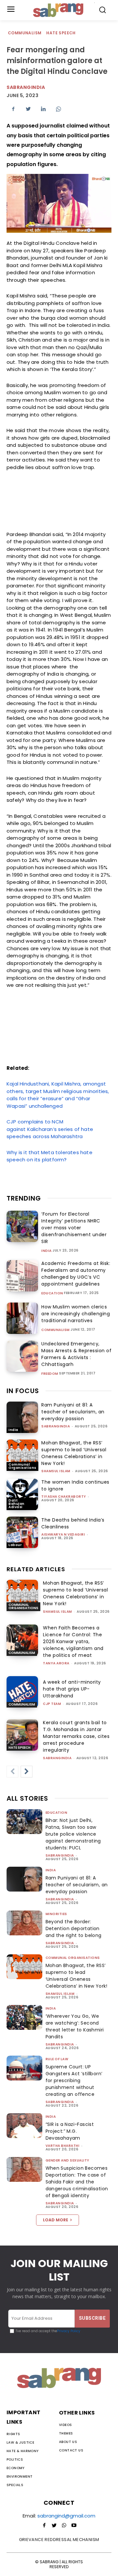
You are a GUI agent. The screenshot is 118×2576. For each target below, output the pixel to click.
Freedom (50, 1374)
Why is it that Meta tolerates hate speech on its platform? (49, 1156)
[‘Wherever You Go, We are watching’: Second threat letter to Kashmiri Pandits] (24, 2017)
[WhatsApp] (58, 109)
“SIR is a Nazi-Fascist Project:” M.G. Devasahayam (70, 2131)
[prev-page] (12, 1772)
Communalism (25, 33)
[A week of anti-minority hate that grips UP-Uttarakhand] (22, 1692)
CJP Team (52, 1704)
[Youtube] (74, 2526)
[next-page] (27, 1772)
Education (52, 1293)
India (47, 1251)
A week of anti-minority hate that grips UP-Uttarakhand (72, 1689)
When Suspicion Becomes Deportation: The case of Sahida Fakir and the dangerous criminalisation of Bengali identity (77, 2182)
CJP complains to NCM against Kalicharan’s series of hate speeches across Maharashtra (50, 1129)
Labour (15, 1545)
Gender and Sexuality (68, 2160)
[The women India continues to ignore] (22, 1494)
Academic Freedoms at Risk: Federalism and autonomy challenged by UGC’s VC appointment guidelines (76, 1274)
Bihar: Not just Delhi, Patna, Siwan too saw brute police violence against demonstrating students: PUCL (73, 1834)
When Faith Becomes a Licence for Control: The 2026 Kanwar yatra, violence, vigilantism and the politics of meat (73, 1642)
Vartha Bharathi (63, 2146)
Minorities (56, 1914)
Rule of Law (57, 2059)
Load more (56, 2220)
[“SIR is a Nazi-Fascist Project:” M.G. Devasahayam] (24, 2126)
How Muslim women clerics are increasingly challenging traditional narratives (76, 1314)
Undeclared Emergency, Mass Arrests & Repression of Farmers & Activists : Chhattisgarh (76, 1354)
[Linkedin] (43, 109)
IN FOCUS (23, 1391)
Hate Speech (61, 33)
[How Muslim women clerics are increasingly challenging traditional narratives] (22, 1318)
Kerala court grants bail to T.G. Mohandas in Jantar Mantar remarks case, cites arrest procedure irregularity (76, 1736)
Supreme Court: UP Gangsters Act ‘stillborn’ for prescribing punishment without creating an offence (74, 2080)
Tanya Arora (56, 1663)
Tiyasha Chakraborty (64, 1497)
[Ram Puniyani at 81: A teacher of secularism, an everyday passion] (22, 1417)
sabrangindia (26, 87)
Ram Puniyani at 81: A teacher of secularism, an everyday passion (73, 1412)
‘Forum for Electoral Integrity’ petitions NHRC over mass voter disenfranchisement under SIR (74, 1228)
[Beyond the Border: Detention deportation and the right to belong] (24, 1923)
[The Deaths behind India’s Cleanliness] (22, 1532)
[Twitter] (28, 109)
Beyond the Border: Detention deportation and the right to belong (74, 1928)
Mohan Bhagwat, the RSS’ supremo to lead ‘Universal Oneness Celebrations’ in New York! (74, 1453)
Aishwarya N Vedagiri (63, 1534)
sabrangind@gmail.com (66, 2516)
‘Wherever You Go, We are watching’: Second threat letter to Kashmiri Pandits (75, 2026)
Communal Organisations (22, 1466)
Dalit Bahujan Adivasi (17, 1504)
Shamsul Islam (56, 1471)
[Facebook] (13, 109)
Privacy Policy (69, 2331)
